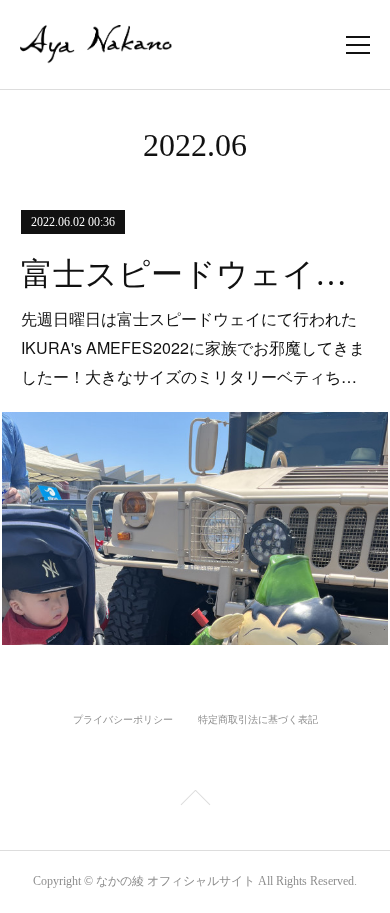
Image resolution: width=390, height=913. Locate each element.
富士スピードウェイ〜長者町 (195, 274)
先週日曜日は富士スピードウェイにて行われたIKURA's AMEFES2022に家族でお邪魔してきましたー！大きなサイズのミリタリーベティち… (193, 347)
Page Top (195, 801)
